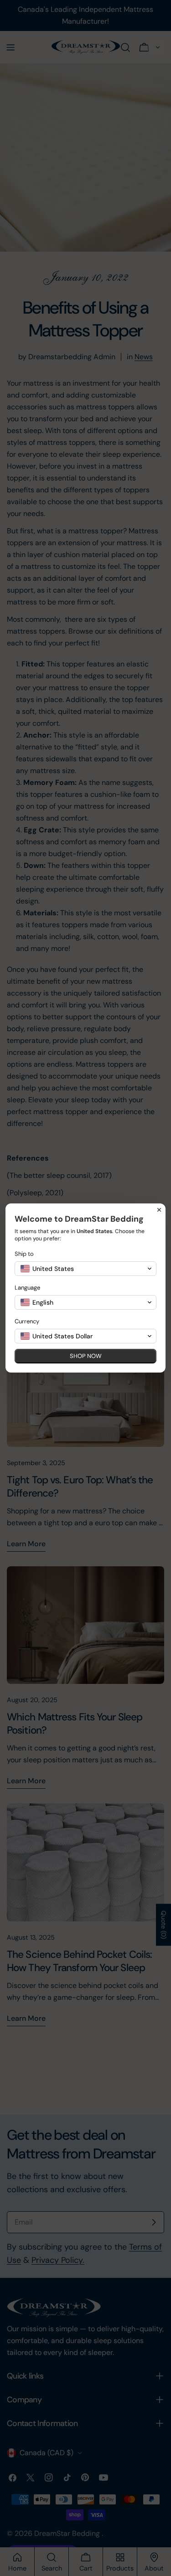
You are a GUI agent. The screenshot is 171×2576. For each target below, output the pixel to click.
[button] (85, 1269)
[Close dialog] (159, 1210)
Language (27, 1288)
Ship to (24, 1254)
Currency (27, 1321)
